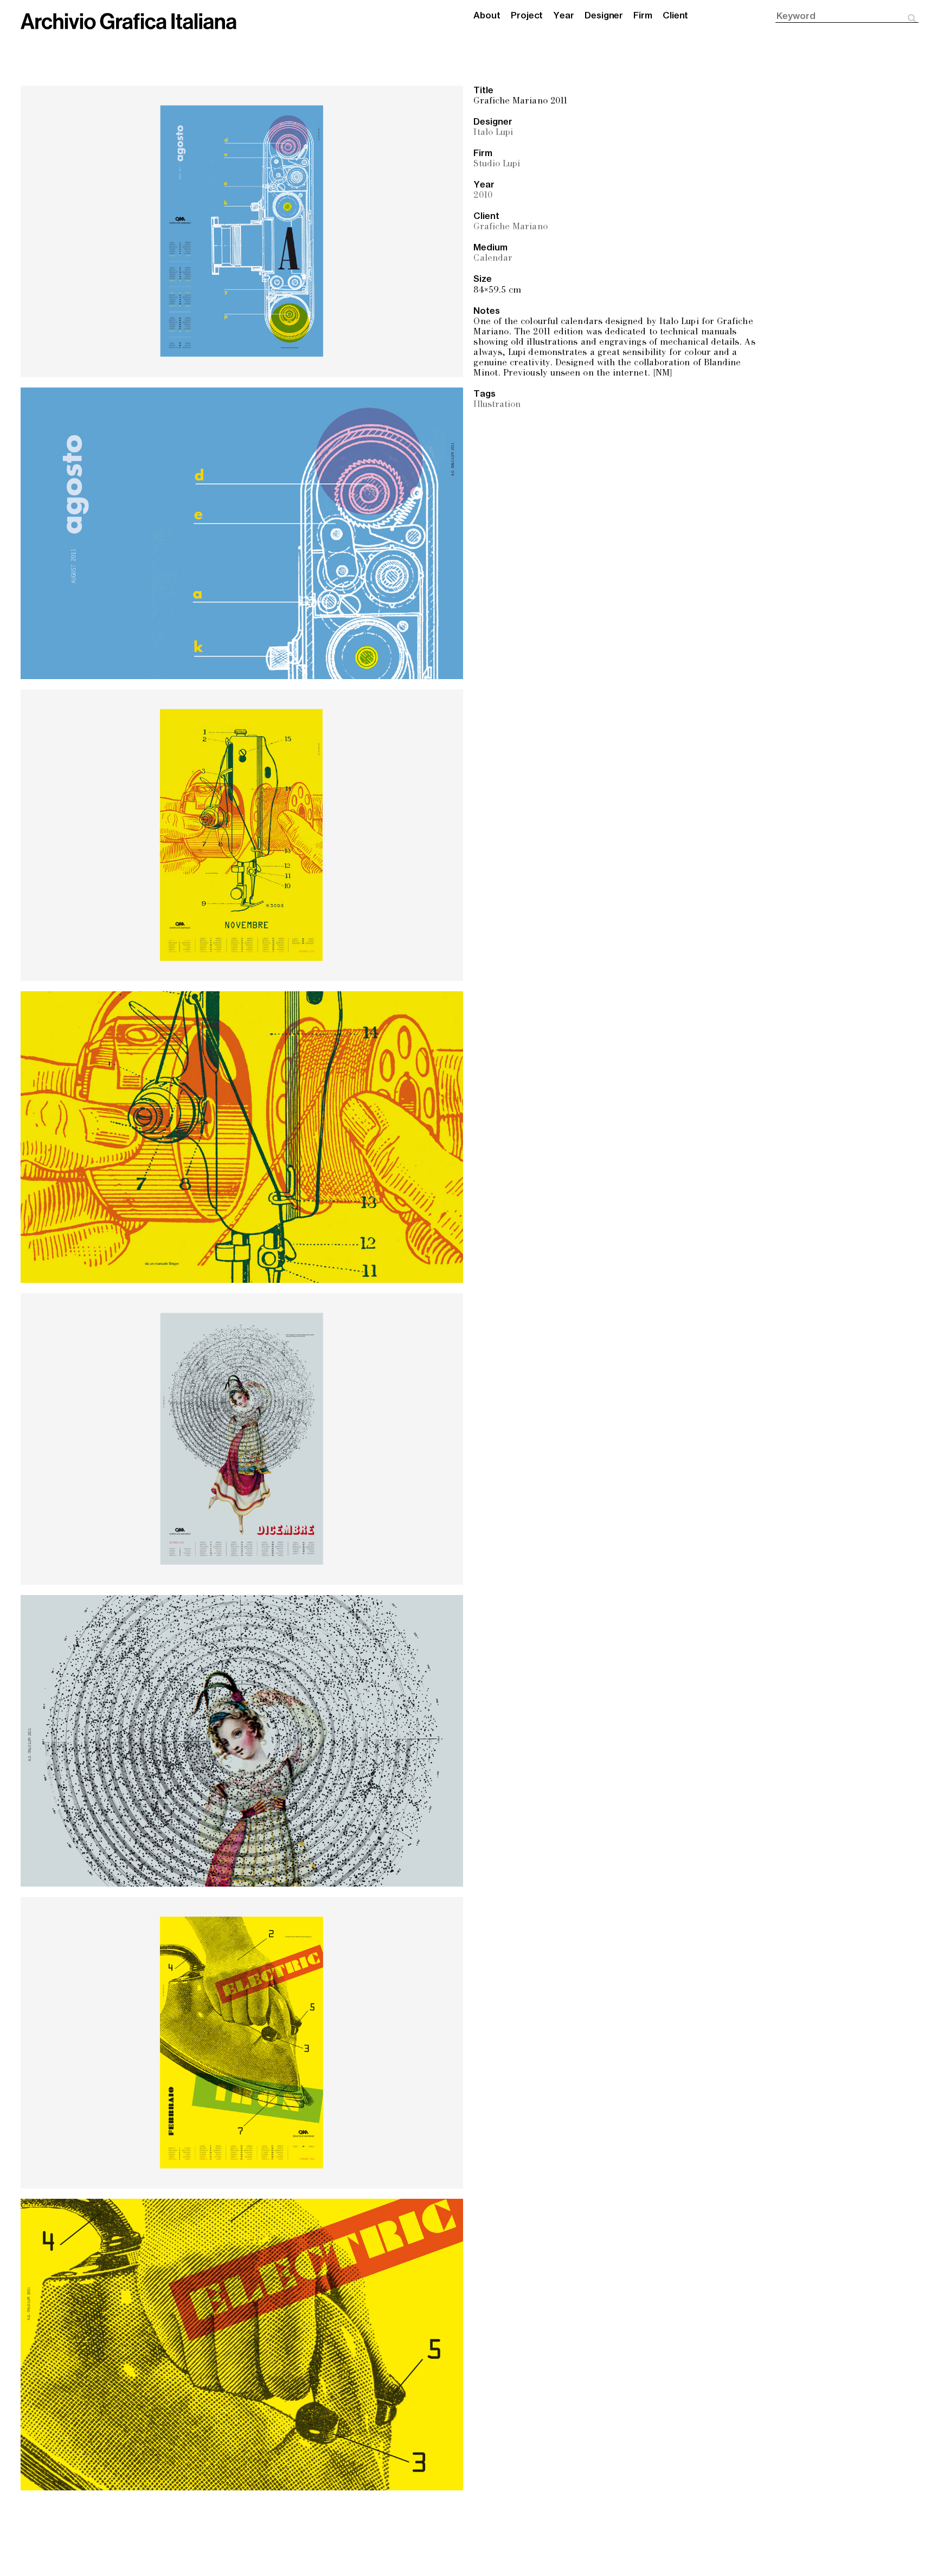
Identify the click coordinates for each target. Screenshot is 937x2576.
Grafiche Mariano (510, 227)
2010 (483, 196)
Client (675, 16)
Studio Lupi (497, 164)
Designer (604, 16)
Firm (643, 16)
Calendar (493, 259)
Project (527, 16)
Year (564, 16)
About (487, 16)
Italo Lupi (493, 133)
